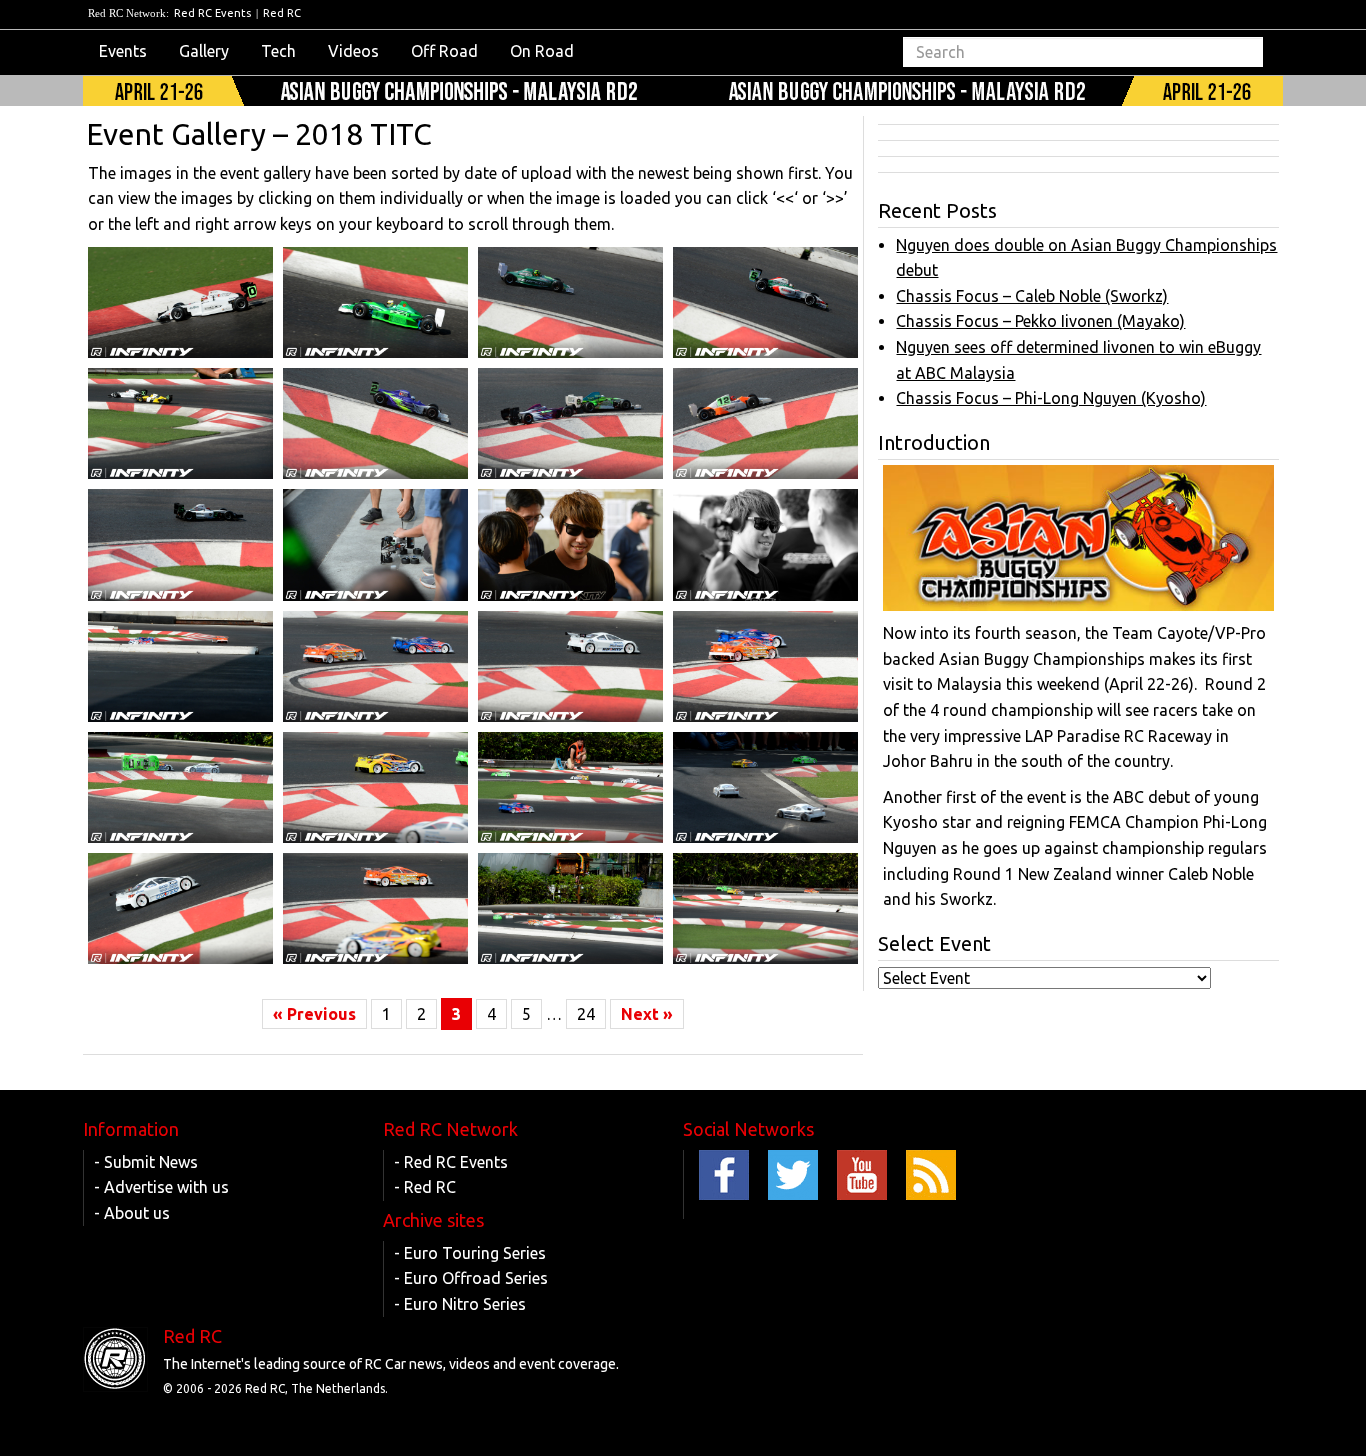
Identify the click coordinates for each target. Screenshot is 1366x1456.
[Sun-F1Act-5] (765, 302)
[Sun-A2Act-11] (570, 908)
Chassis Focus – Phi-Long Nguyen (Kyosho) (1051, 398)
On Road (542, 51)
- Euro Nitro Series (460, 1304)
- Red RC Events (451, 1162)
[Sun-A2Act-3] (570, 666)
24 (586, 1014)
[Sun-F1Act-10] (180, 544)
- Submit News (146, 1162)
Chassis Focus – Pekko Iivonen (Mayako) (1040, 321)
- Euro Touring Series (470, 1253)
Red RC (282, 13)
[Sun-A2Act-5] (180, 787)
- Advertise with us (161, 1187)
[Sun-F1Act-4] (570, 302)
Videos (353, 51)
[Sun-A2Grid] (765, 908)
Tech (278, 51)
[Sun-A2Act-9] (180, 908)
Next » (647, 1014)
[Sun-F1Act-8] (570, 423)
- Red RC (425, 1187)
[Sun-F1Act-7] (375, 423)
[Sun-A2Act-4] (765, 666)
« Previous (314, 1014)
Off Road (444, 51)
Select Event (934, 943)
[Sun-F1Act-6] (180, 423)
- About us (132, 1213)
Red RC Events (212, 13)
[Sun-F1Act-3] (375, 302)
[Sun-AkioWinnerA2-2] (765, 544)
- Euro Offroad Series (471, 1278)
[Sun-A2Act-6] (375, 787)
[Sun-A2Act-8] (765, 787)
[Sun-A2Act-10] (375, 908)
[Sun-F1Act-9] (765, 423)
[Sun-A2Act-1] (180, 666)
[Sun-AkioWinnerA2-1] (570, 544)
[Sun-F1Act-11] (375, 544)
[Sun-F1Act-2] (180, 302)
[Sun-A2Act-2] (375, 666)
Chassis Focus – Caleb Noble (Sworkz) (1032, 296)
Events (123, 51)
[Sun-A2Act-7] (570, 787)
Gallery (204, 51)
